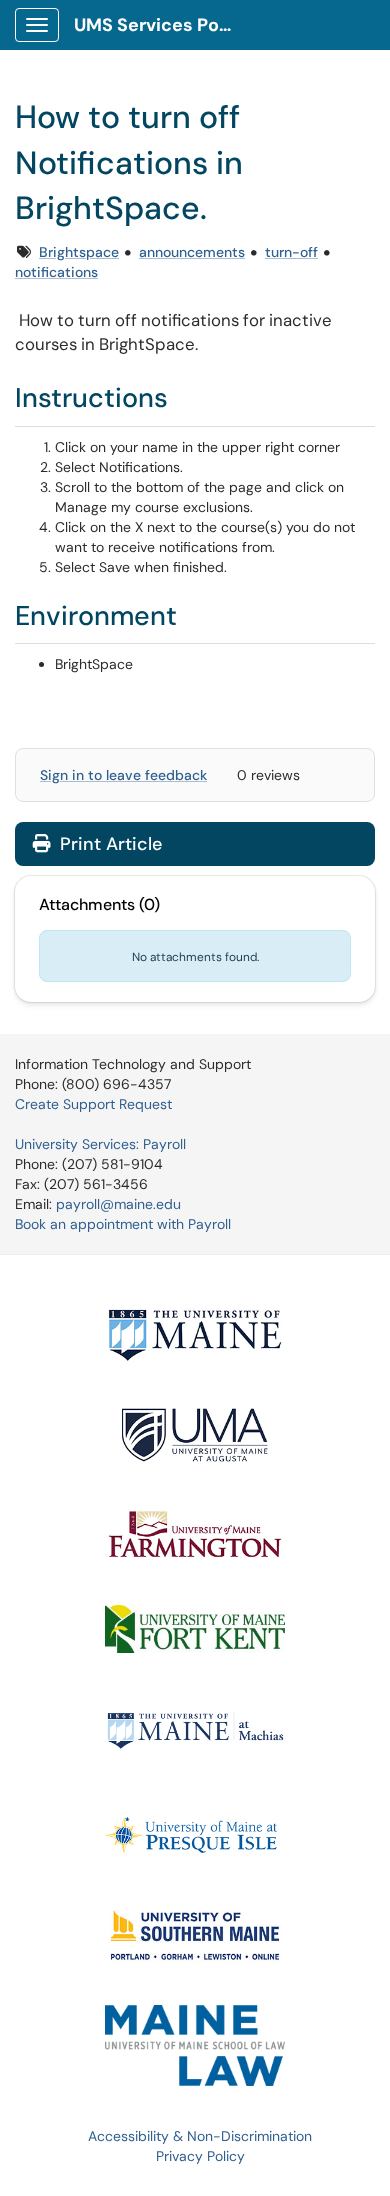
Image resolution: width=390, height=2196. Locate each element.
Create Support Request (93, 1104)
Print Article (108, 844)
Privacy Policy (200, 2156)
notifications (56, 272)
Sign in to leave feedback (123, 775)
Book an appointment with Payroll (123, 1224)
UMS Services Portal (161, 25)
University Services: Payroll (100, 1144)
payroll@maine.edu (118, 1204)
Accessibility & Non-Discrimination (200, 2136)
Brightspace (79, 252)
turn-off (291, 252)
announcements (192, 252)
